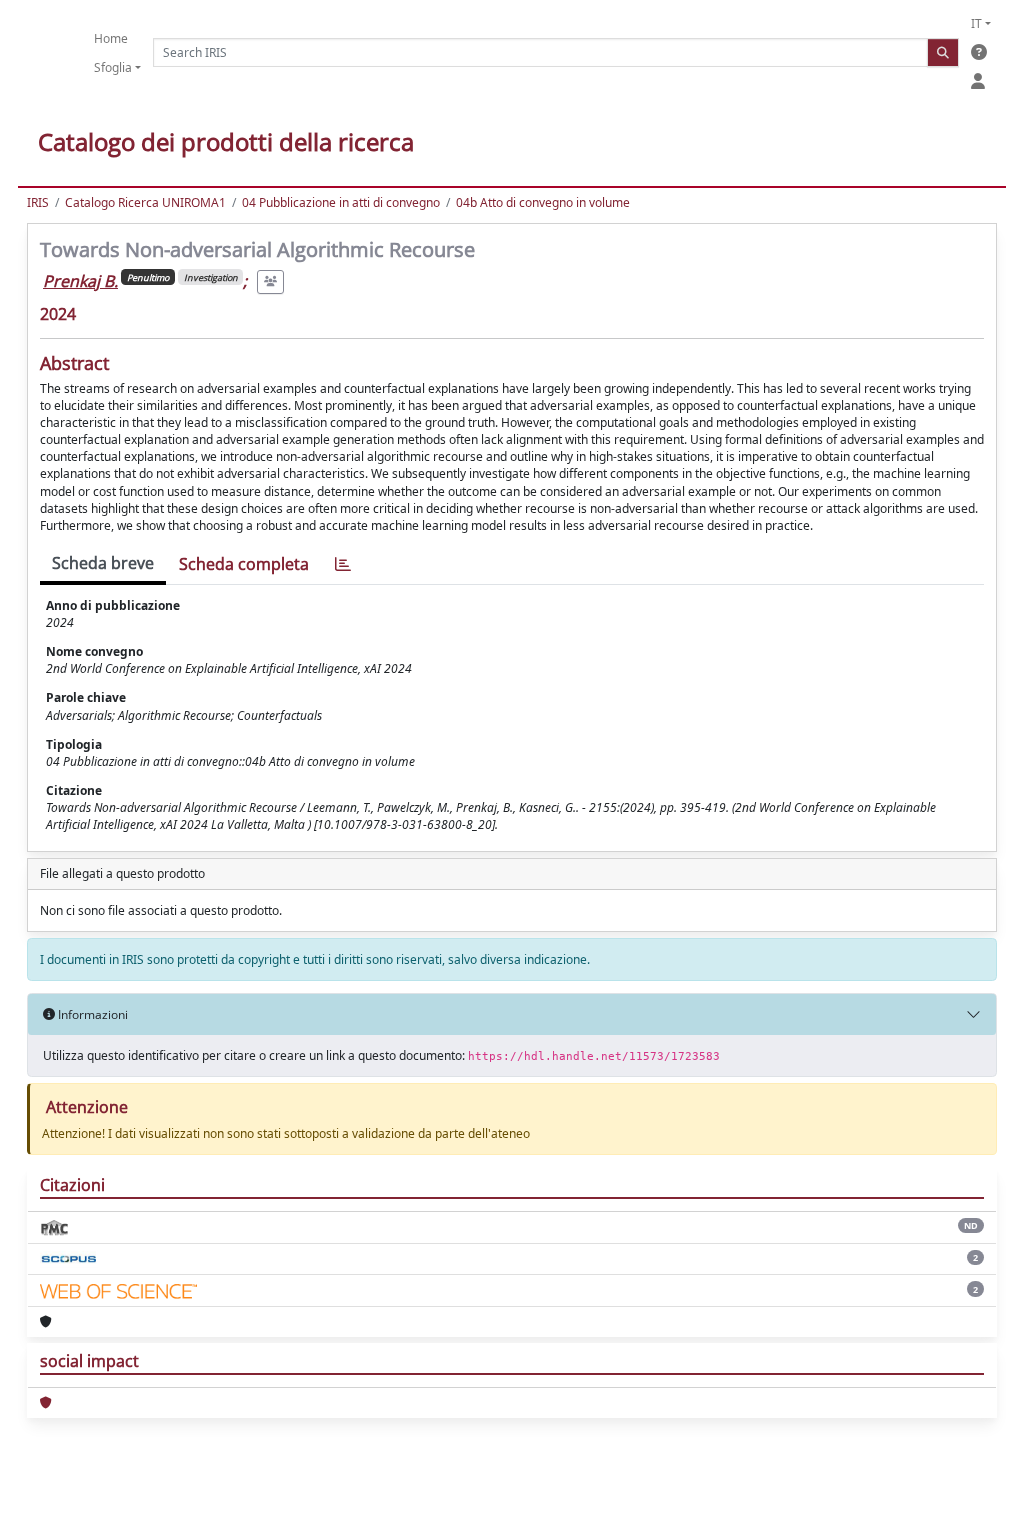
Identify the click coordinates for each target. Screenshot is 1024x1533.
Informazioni (91, 1014)
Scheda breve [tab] (103, 563)
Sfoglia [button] (113, 67)
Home (111, 38)
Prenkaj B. (80, 281)
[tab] (343, 564)
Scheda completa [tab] (244, 564)
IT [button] (976, 23)
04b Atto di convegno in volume (543, 202)
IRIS (38, 202)
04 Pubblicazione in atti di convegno (341, 202)
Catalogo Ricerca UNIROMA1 (145, 202)
